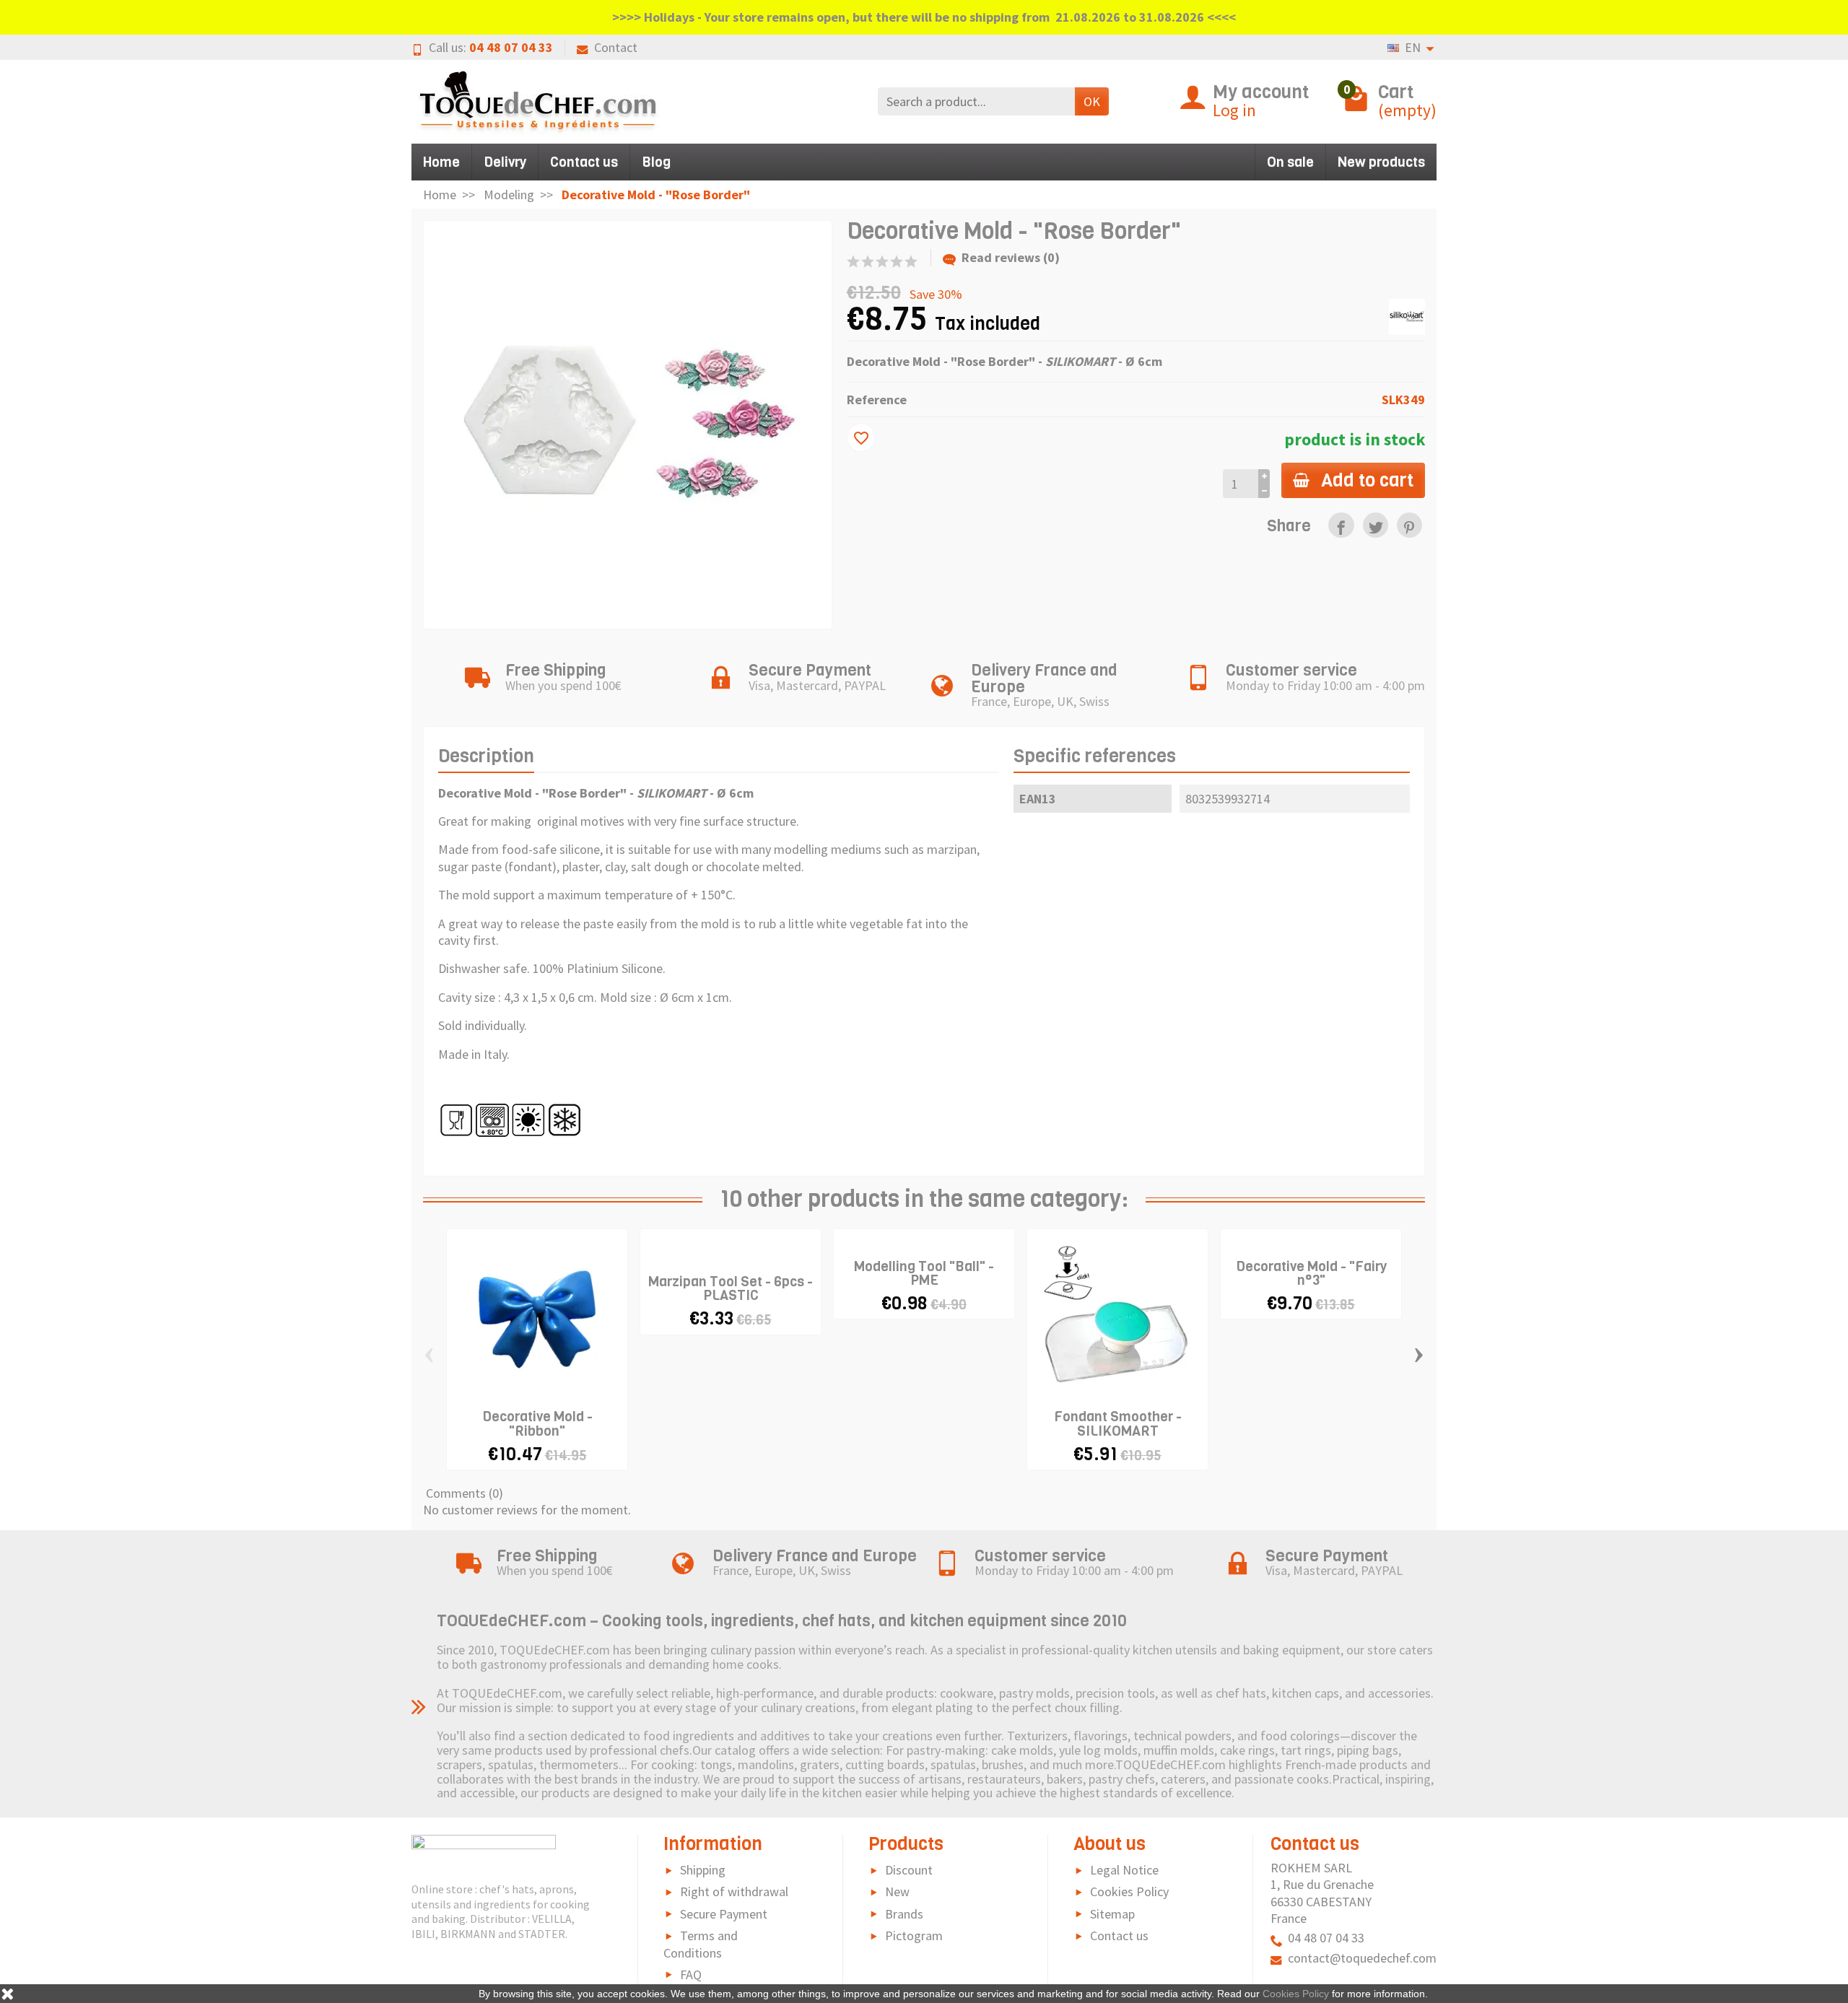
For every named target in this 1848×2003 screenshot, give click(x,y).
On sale (1290, 162)
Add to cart (1367, 480)
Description (486, 756)
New (897, 1891)
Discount (909, 1870)
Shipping (703, 1870)
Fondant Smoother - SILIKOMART (1118, 1423)
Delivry (505, 162)
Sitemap (1112, 1914)
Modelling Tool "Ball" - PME (924, 1273)
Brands (904, 1914)
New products (1381, 162)
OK (1092, 101)
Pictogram (914, 1936)
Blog (656, 162)
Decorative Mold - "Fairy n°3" (1311, 1273)
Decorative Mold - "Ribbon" (537, 1423)
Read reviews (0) (1011, 257)
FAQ (691, 1974)
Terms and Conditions (701, 1944)
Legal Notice (1124, 1870)
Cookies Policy (1129, 1891)
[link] (1341, 525)
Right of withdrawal (734, 1891)
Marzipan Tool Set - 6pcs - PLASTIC (731, 1288)
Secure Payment (724, 1914)
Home (441, 162)
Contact (616, 47)
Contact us (584, 162)
